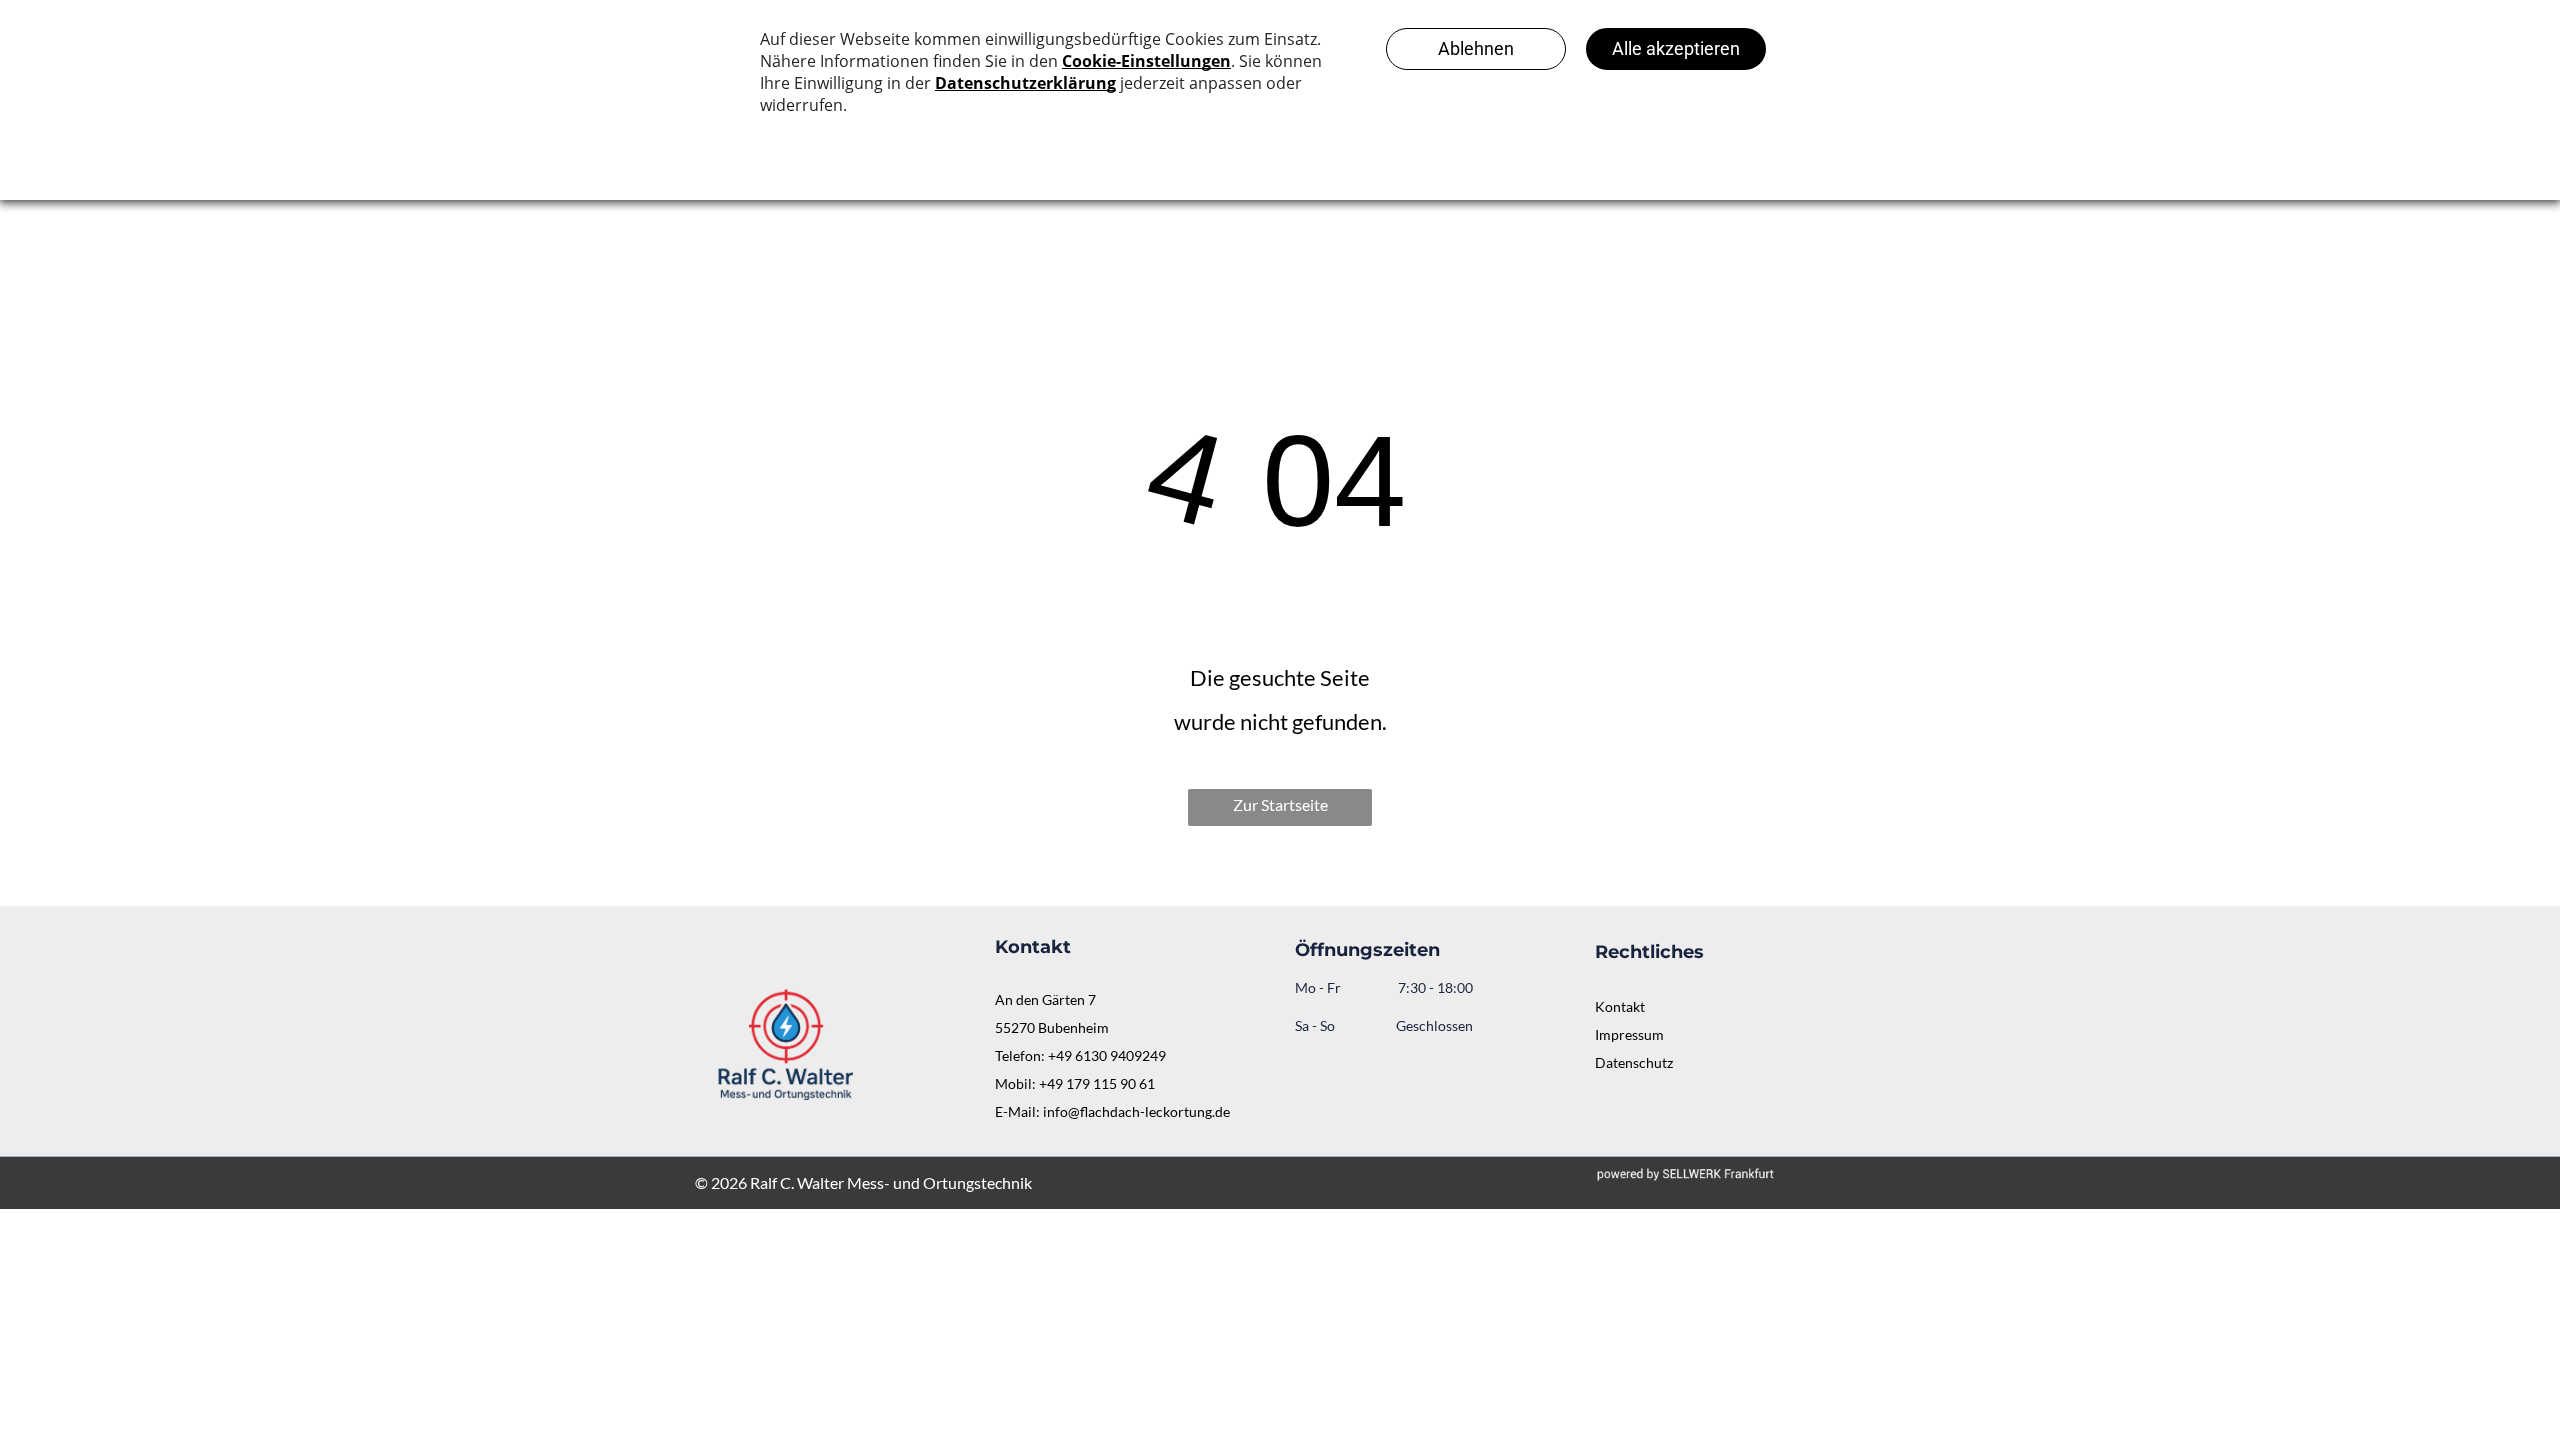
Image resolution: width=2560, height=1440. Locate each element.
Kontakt (1620, 1006)
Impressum (1629, 1034)
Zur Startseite (1280, 804)
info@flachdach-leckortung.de (1136, 1111)
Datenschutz (1634, 1062)
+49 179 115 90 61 (1097, 1083)
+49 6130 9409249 (1107, 1055)
